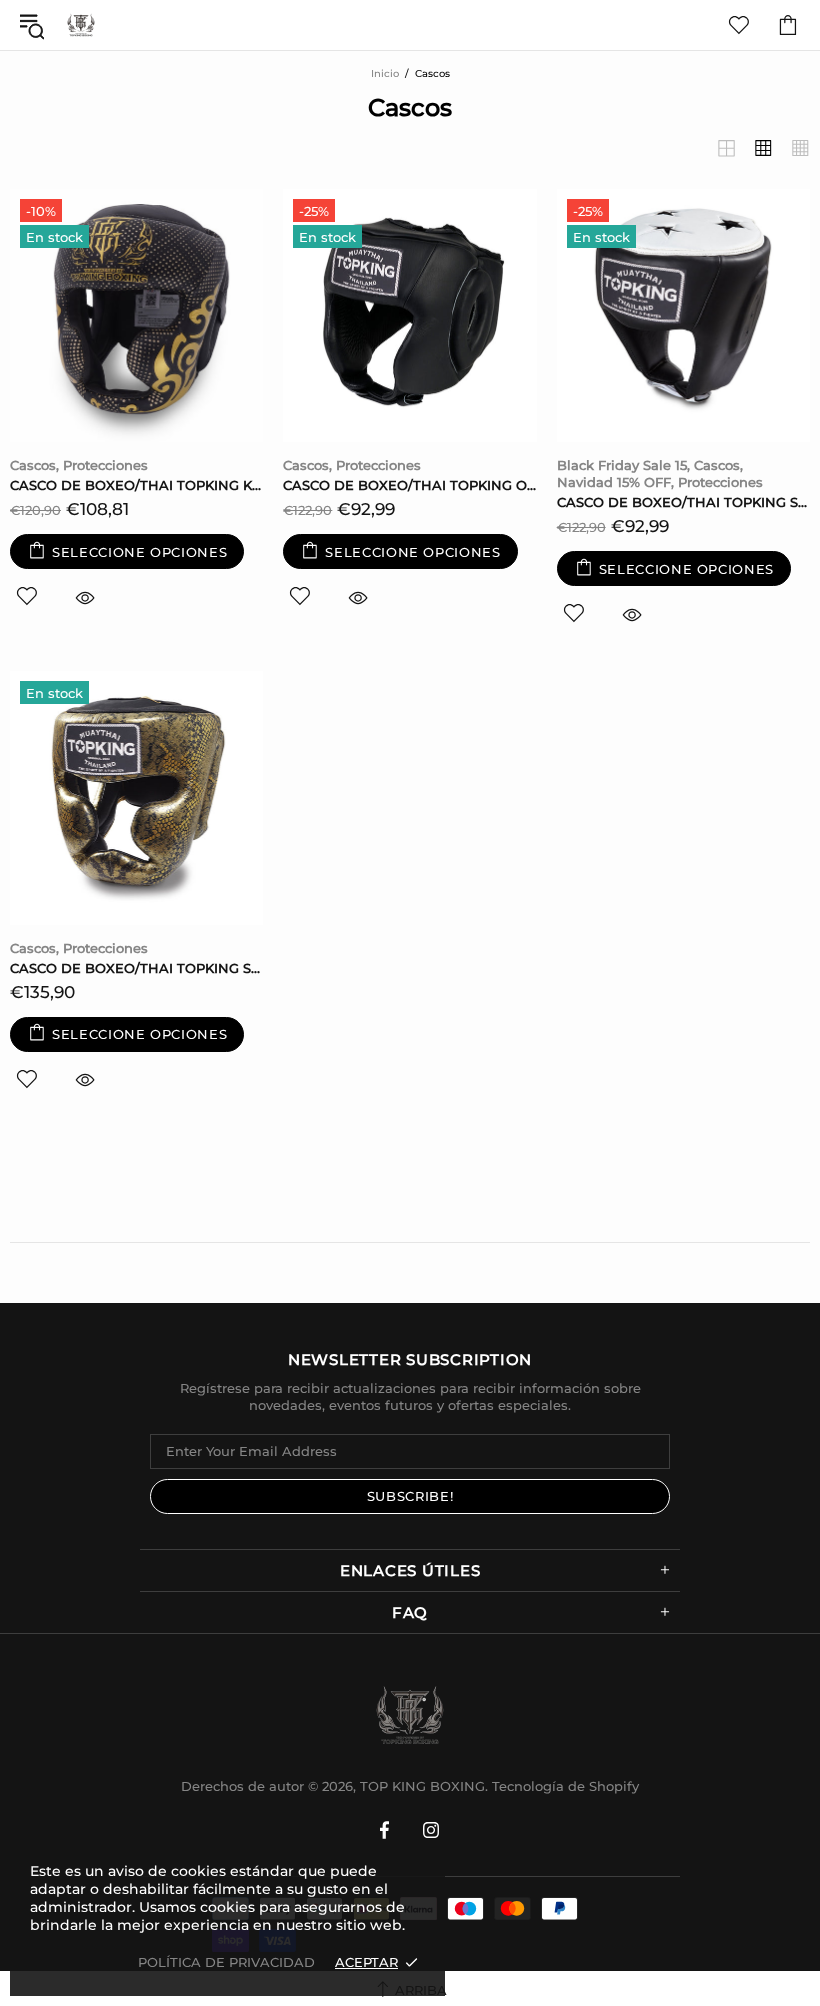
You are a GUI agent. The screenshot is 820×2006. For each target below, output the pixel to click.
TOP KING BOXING (81, 25)
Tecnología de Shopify (565, 1786)
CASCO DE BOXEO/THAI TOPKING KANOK (136, 485)
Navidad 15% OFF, (615, 482)
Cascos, (34, 465)
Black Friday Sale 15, (623, 465)
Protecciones (105, 465)
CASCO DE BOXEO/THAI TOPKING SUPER (683, 502)
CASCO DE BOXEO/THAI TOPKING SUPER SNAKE (136, 968)
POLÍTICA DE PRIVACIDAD (226, 1962)
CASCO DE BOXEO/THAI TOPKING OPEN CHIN (409, 485)
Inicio (385, 73)
